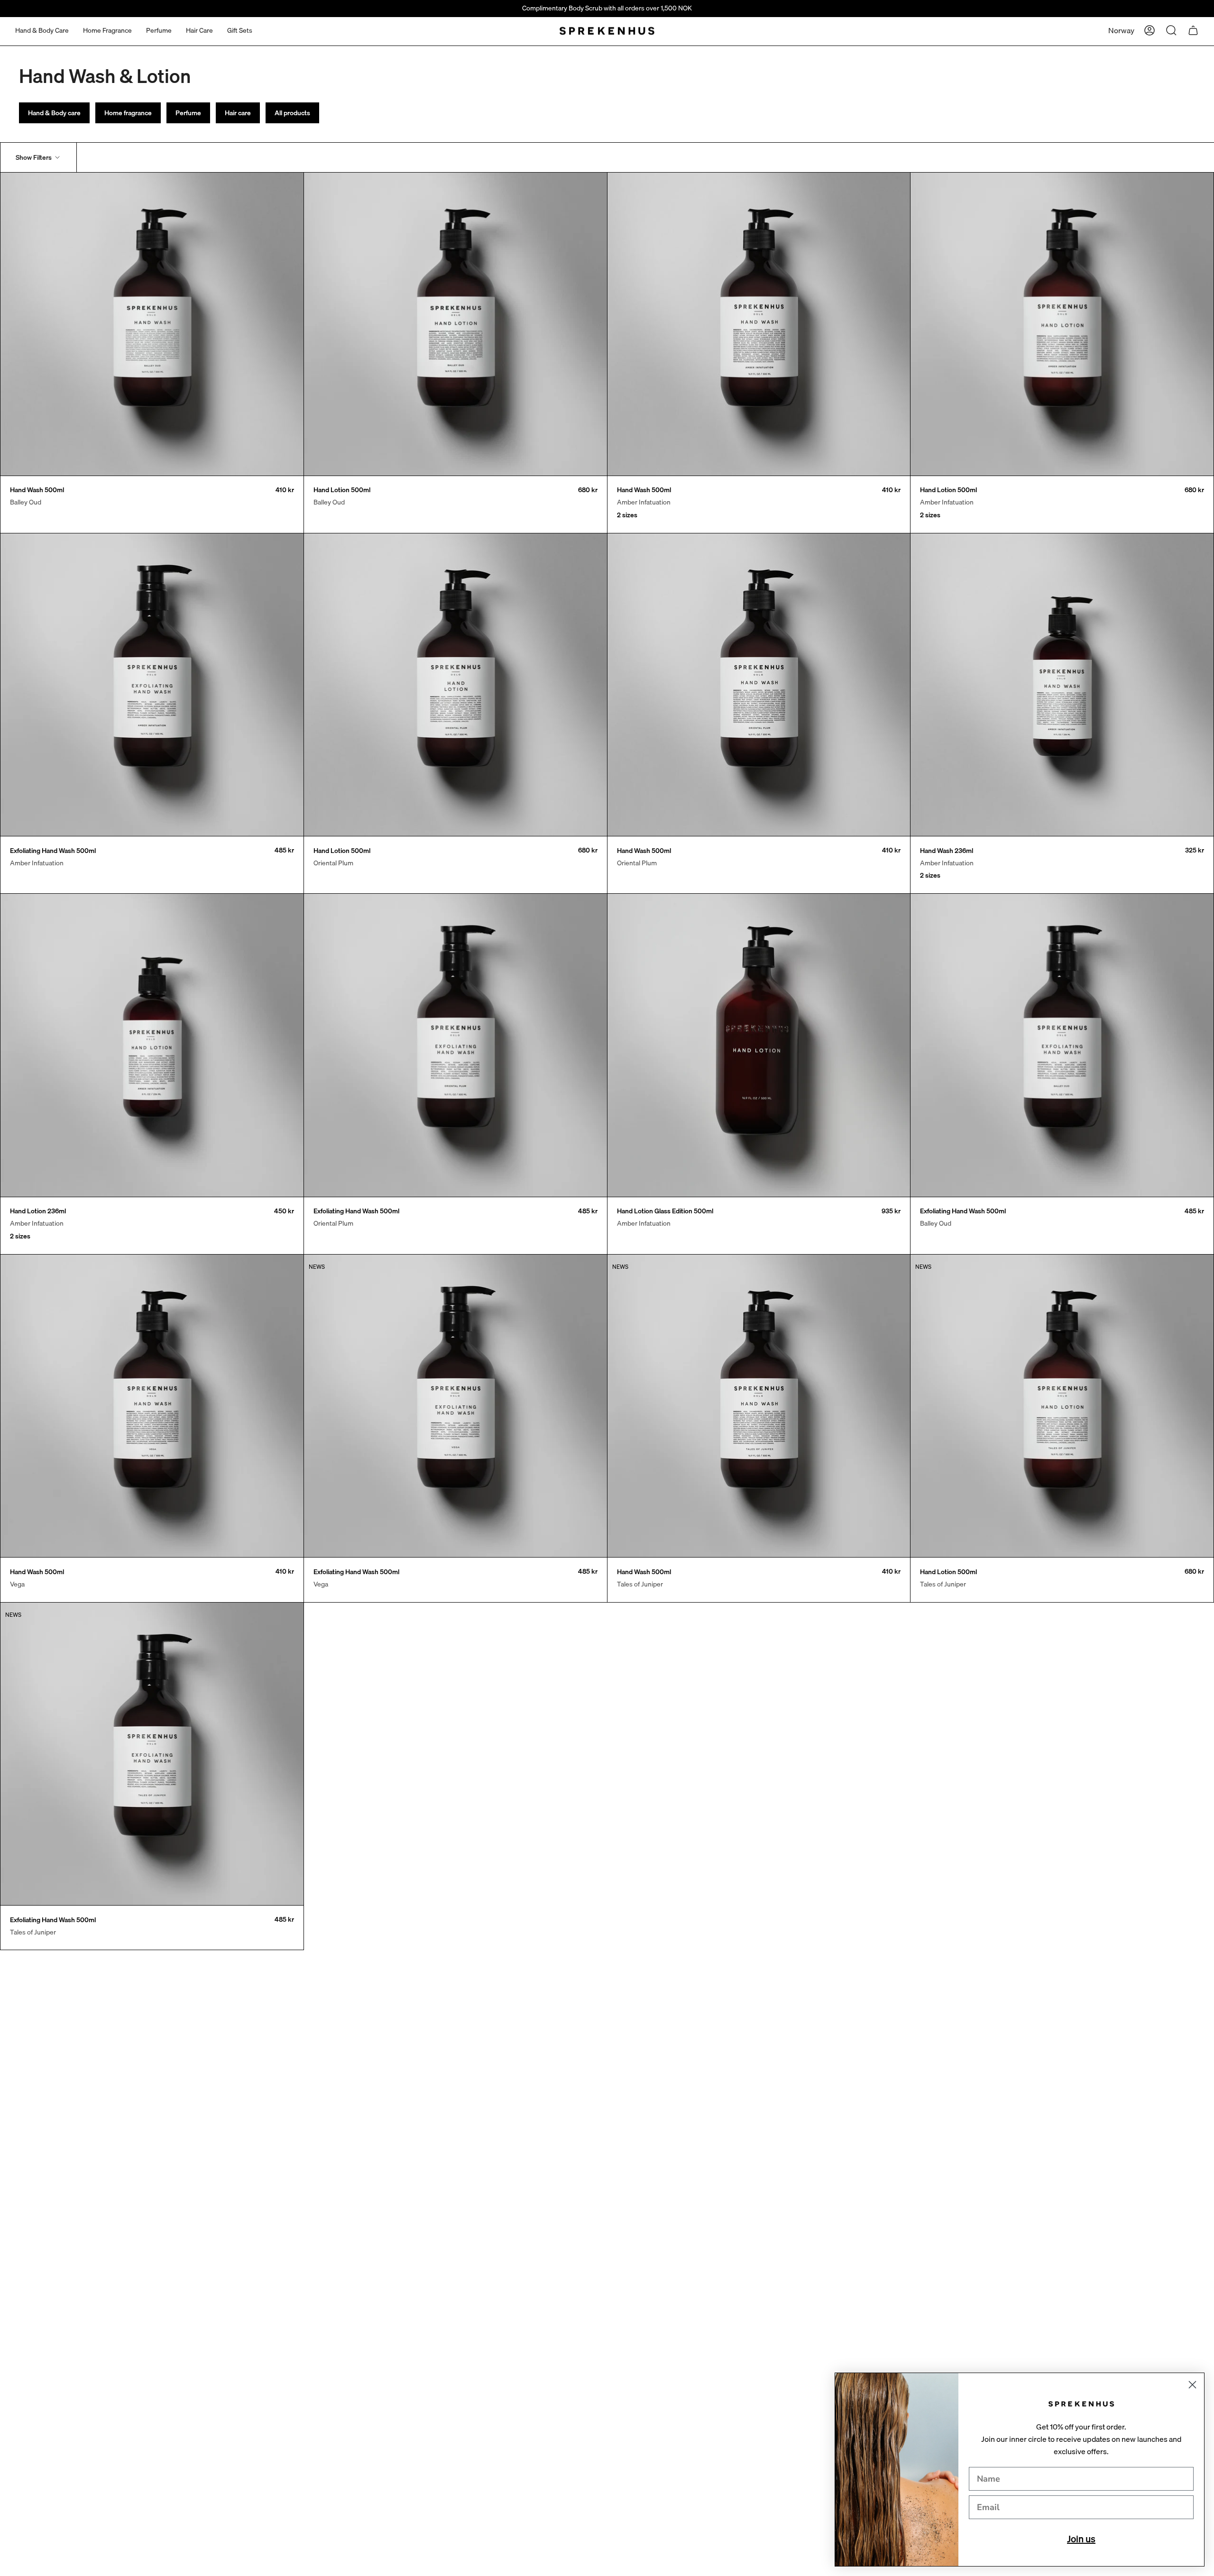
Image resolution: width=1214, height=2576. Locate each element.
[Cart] (1193, 30)
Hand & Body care (54, 113)
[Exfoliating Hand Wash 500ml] (152, 685)
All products (292, 113)
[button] (42, 31)
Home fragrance (128, 113)
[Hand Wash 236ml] (1062, 685)
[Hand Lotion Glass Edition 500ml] (759, 1045)
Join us (1081, 2539)
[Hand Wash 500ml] (152, 324)
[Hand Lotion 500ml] (455, 324)
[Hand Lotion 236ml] (152, 1045)
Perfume (188, 113)
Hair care (238, 113)
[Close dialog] (1192, 2385)
